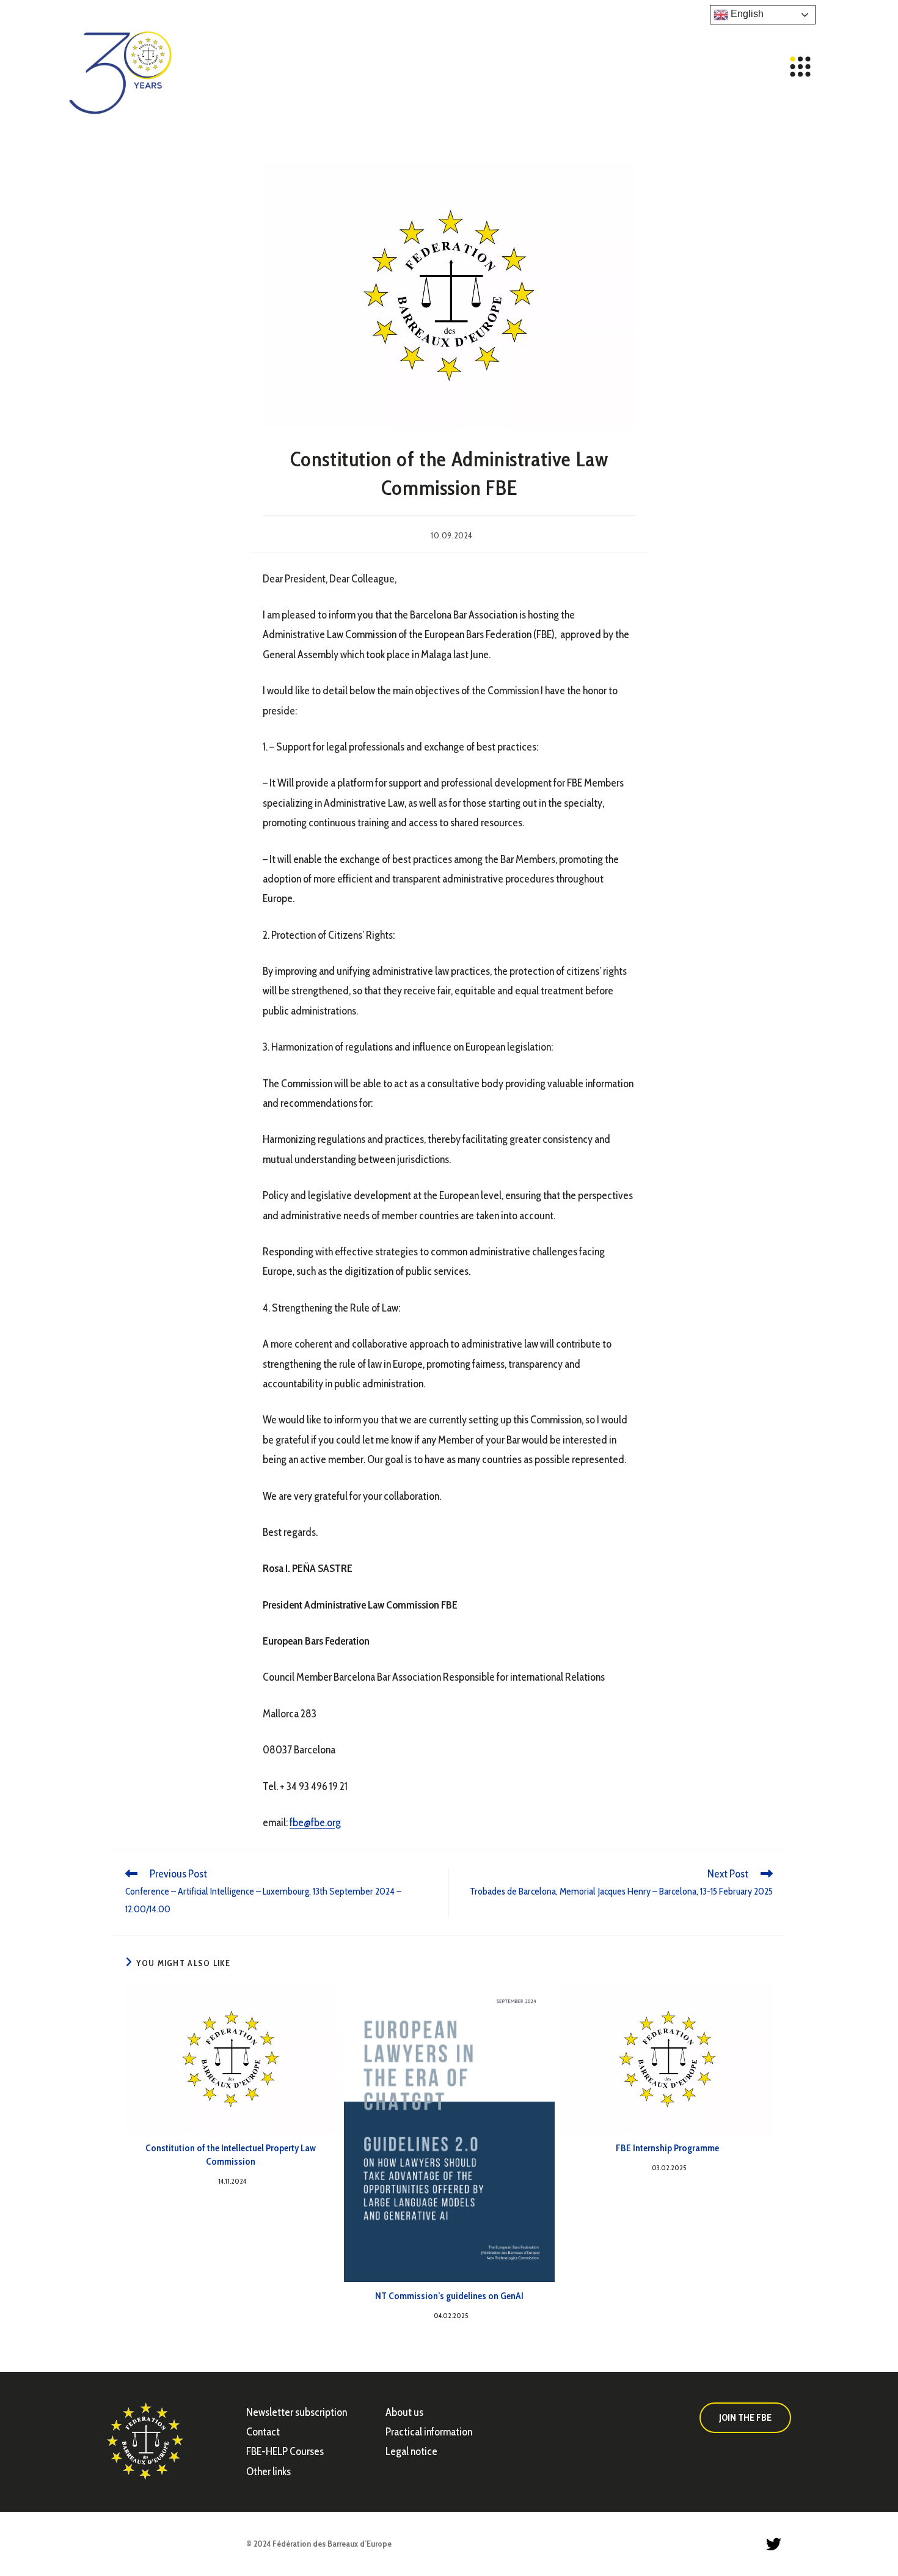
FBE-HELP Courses (285, 2451)
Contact (263, 2432)
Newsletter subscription (297, 2412)
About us (404, 2412)
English (746, 14)
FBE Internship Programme (667, 2148)
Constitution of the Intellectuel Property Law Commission (231, 2155)
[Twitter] (773, 2544)
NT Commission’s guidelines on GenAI (449, 2296)
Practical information (429, 2432)
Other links (268, 2471)
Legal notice (411, 2451)
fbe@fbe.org (315, 1822)
